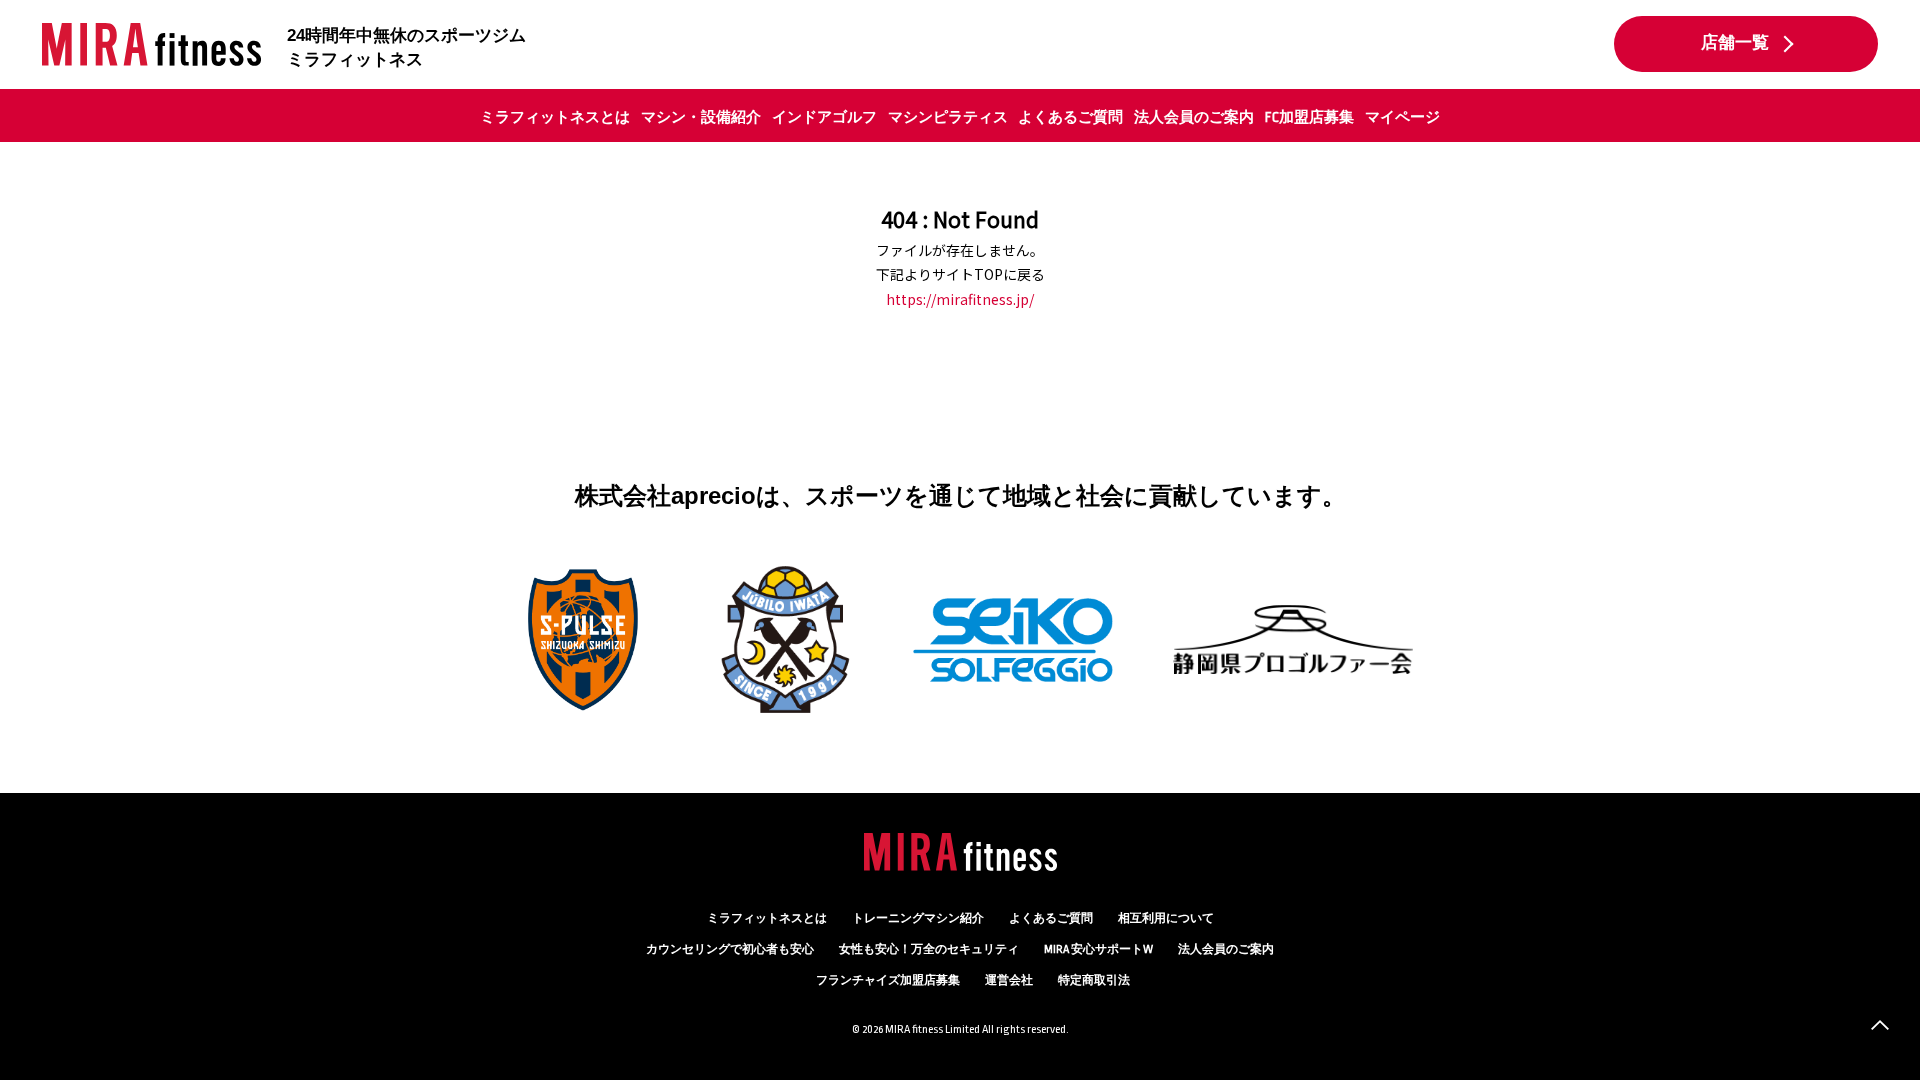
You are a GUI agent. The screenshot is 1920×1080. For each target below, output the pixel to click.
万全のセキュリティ (929, 949)
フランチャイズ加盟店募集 (888, 980)
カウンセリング (730, 949)
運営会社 (1009, 980)
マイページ (1402, 117)
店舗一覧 (1735, 43)
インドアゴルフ (824, 117)
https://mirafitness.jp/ (960, 299)
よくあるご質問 (1070, 117)
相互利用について (1166, 918)
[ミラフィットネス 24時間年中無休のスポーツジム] (151, 45)
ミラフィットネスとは (555, 117)
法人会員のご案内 (1194, 117)
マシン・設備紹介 (701, 117)
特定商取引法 (1094, 980)
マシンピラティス (948, 117)
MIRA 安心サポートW (1098, 949)
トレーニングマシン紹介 (918, 918)
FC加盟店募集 (1309, 117)
